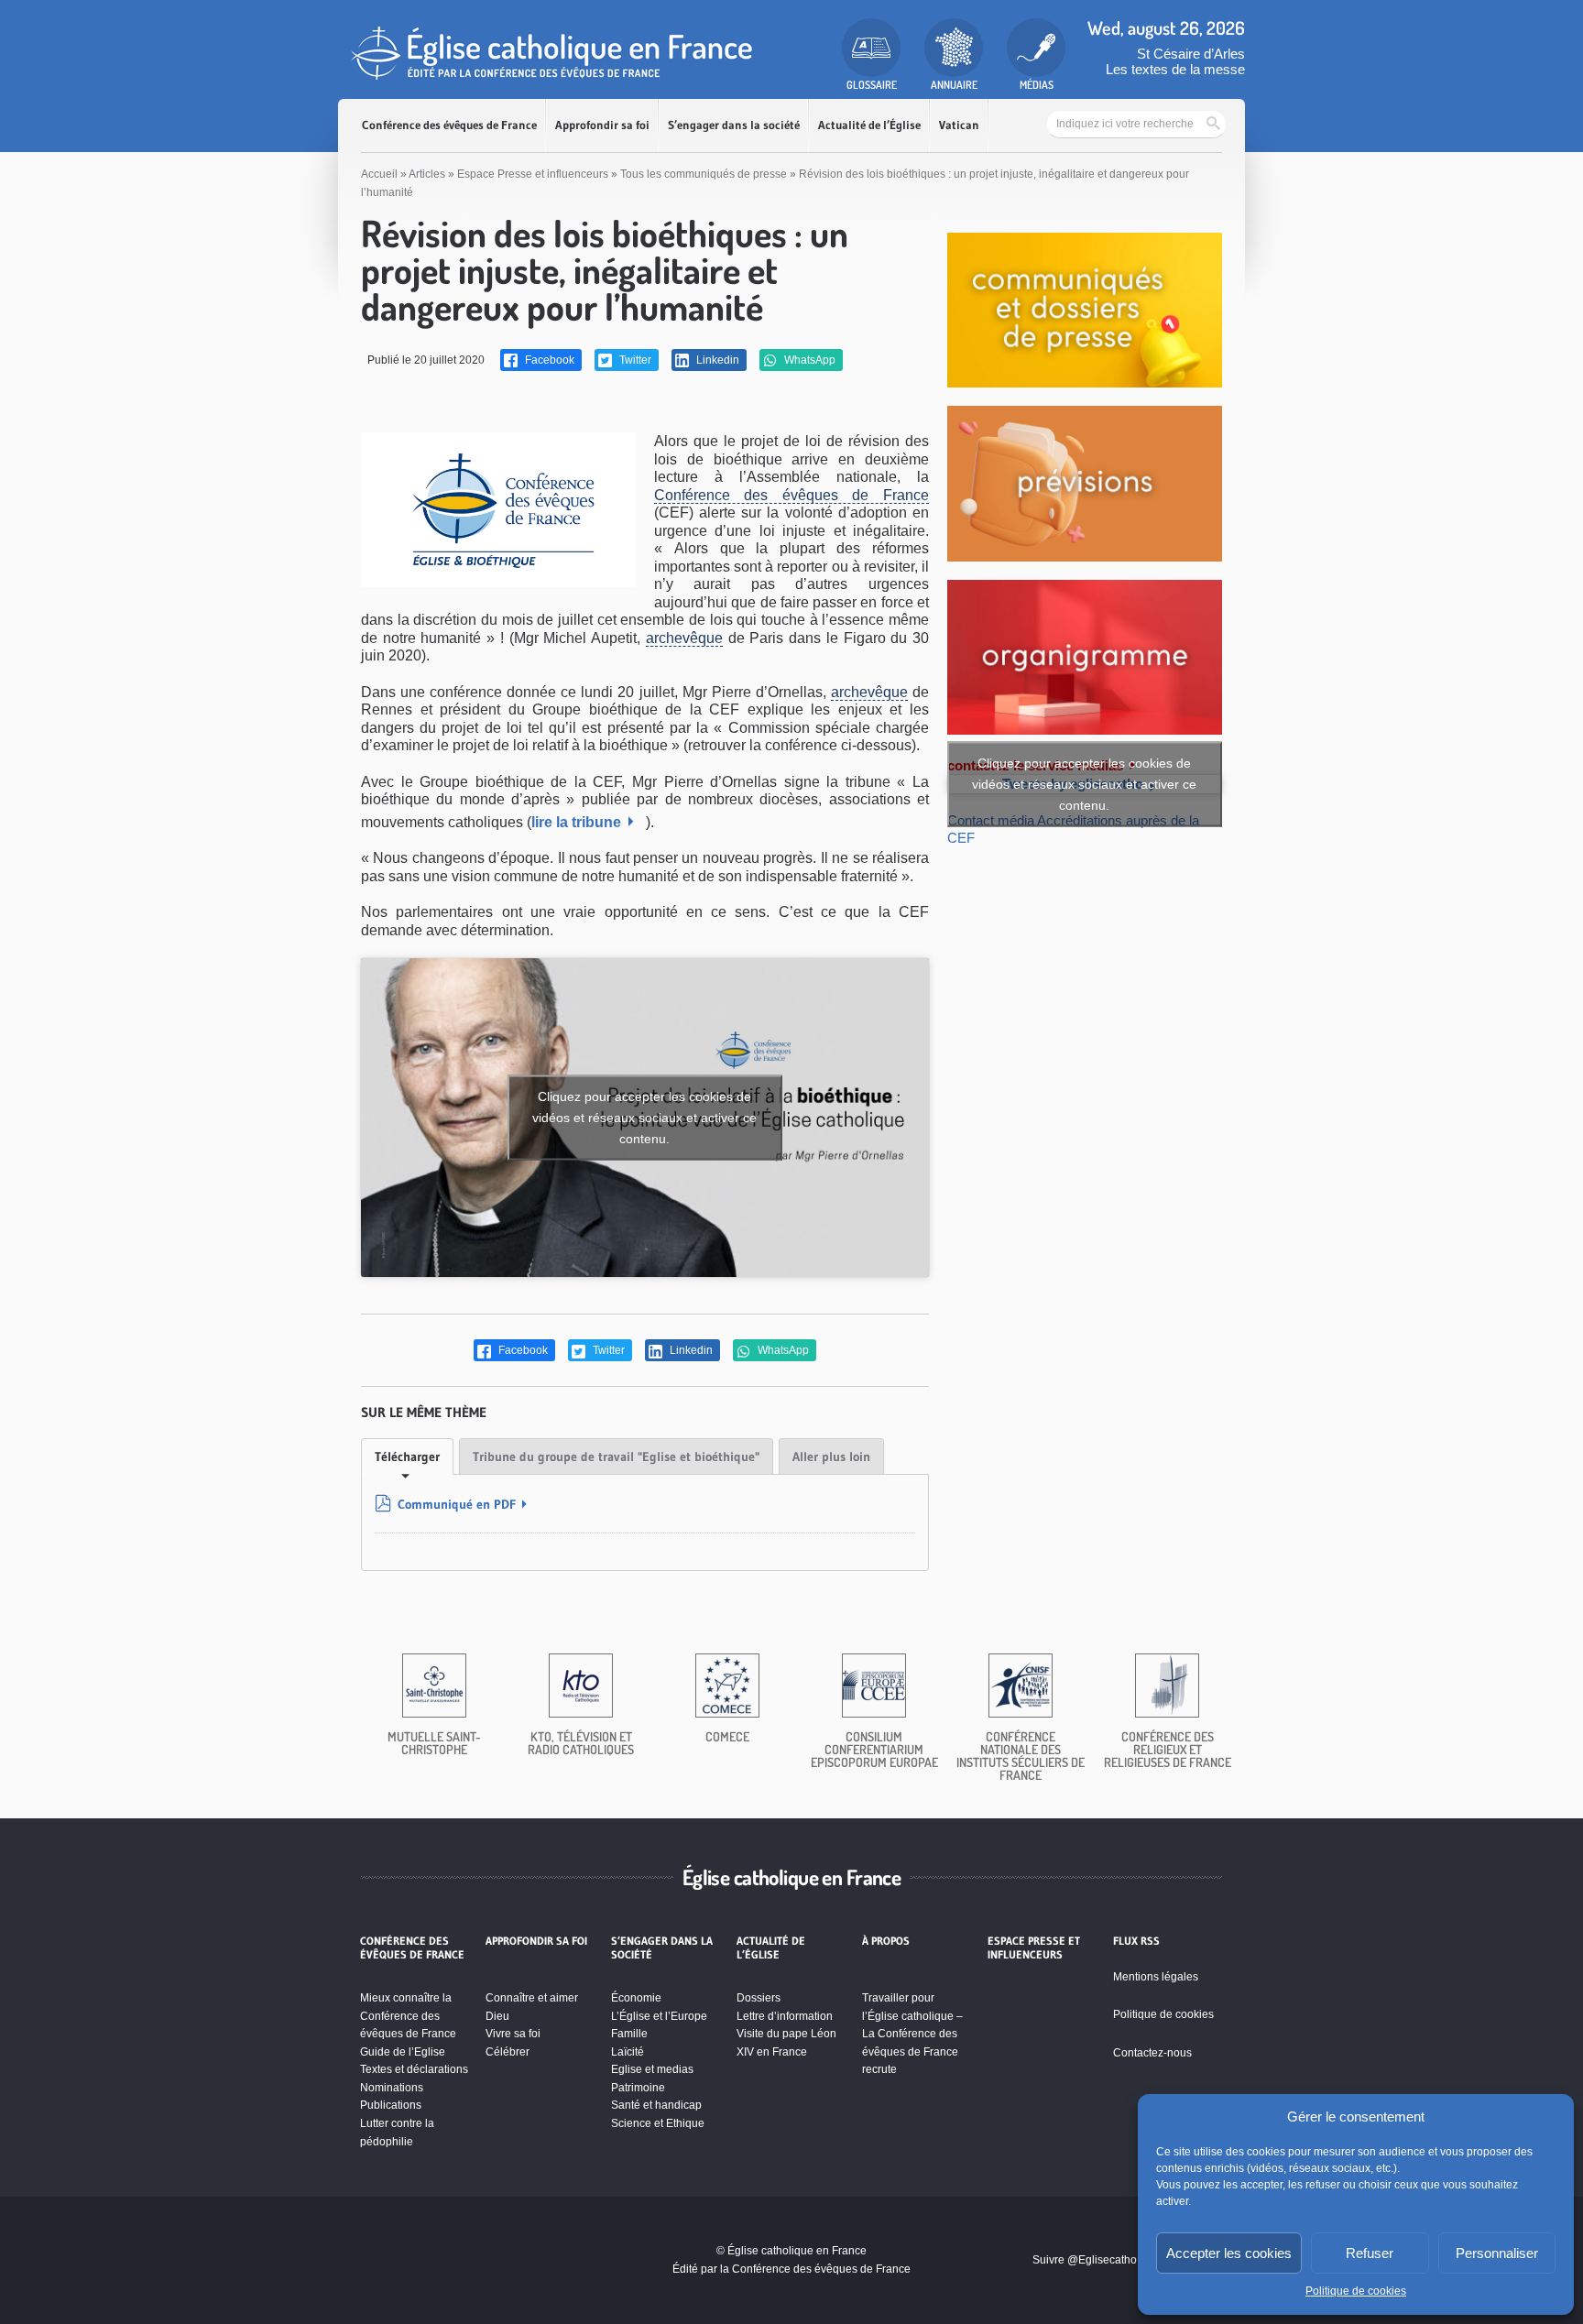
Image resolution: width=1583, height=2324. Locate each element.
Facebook (548, 360)
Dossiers (759, 1998)
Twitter (634, 360)
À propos (886, 1941)
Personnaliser (1497, 2253)
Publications (391, 2105)
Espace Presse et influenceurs (533, 174)
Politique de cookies (1356, 2291)
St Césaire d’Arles (1191, 54)
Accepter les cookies (1229, 2253)
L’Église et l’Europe (659, 2016)
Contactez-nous (1152, 2053)
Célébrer (508, 2052)
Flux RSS (1136, 1941)
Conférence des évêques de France (449, 125)
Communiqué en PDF (457, 1504)
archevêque (684, 638)
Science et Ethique (658, 2123)
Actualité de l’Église (869, 125)
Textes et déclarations (414, 2069)
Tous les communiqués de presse (704, 174)
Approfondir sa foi (602, 125)
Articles (427, 174)
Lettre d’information (785, 2016)
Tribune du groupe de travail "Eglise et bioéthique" (616, 1457)
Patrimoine (638, 2088)
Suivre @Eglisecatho (1085, 2260)
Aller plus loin (831, 1457)
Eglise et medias (652, 2069)
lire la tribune (576, 822)
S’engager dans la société (734, 125)
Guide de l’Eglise (403, 2052)
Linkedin (716, 360)
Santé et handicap (656, 2105)
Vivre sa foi (513, 2034)
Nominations (392, 2088)
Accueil (379, 174)
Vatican (959, 125)
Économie (636, 1998)
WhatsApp (808, 360)
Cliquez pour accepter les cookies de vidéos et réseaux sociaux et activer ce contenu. (644, 1117)
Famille (629, 2034)
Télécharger (407, 1457)
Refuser (1370, 2253)
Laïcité (628, 2052)
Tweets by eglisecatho (1084, 784)
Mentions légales (1156, 1977)
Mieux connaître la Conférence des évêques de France (408, 2016)
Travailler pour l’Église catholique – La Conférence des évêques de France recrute (912, 2034)
